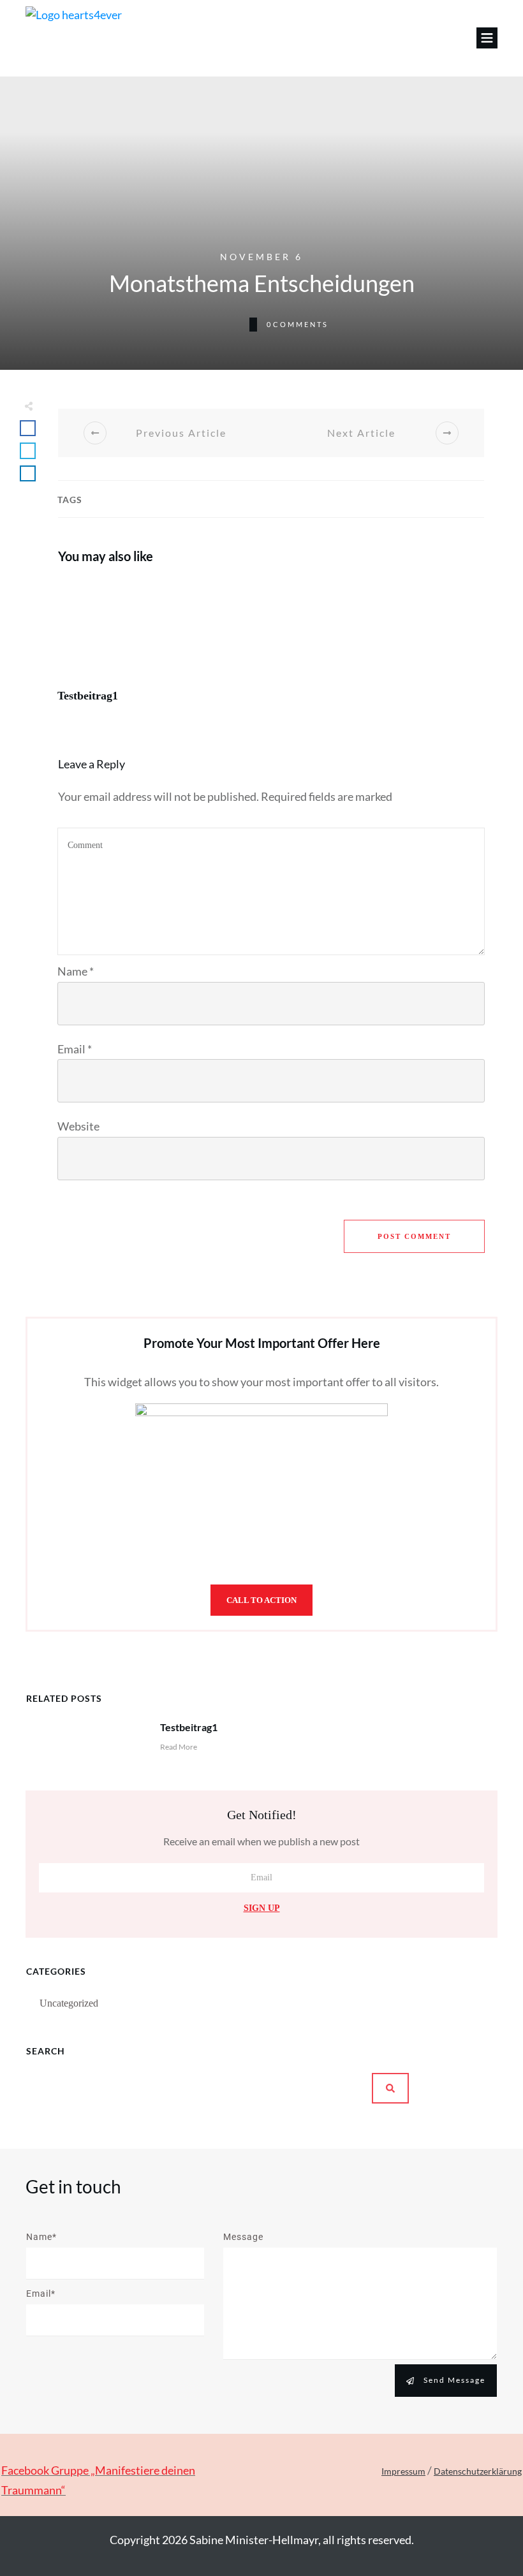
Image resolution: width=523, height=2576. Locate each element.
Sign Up (262, 1908)
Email (75, 1049)
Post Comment (414, 1236)
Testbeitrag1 (161, 648)
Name (76, 971)
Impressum (403, 2471)
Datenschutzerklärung (478, 2471)
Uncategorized (69, 2003)
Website (78, 1126)
